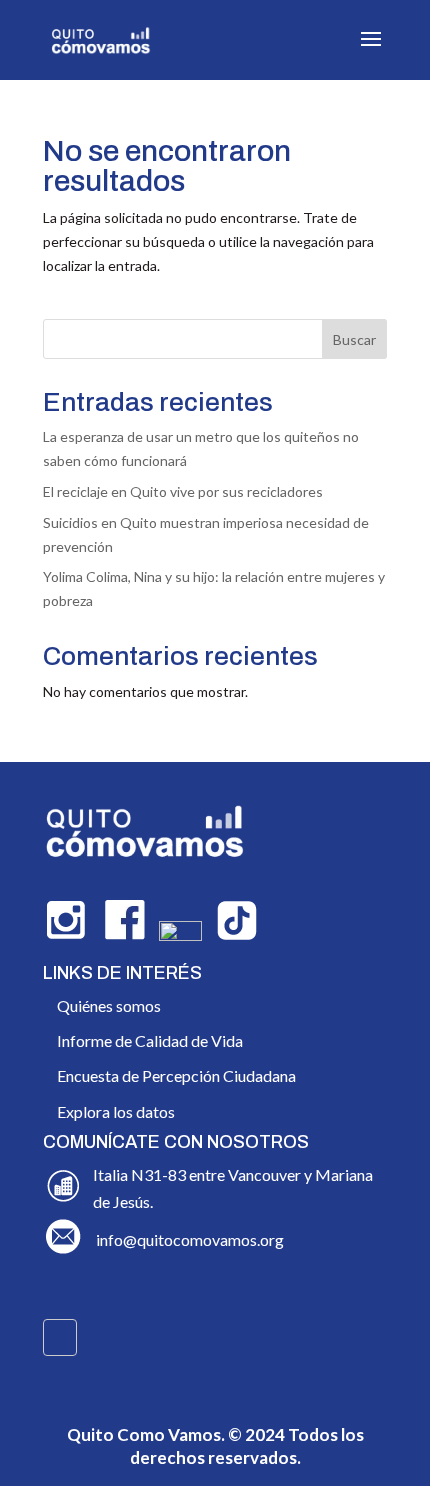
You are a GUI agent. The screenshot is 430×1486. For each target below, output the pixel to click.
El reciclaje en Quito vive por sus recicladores (183, 491)
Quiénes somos (109, 1005)
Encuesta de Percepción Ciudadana (176, 1075)
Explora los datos (116, 1111)
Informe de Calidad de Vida (150, 1040)
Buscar (354, 339)
